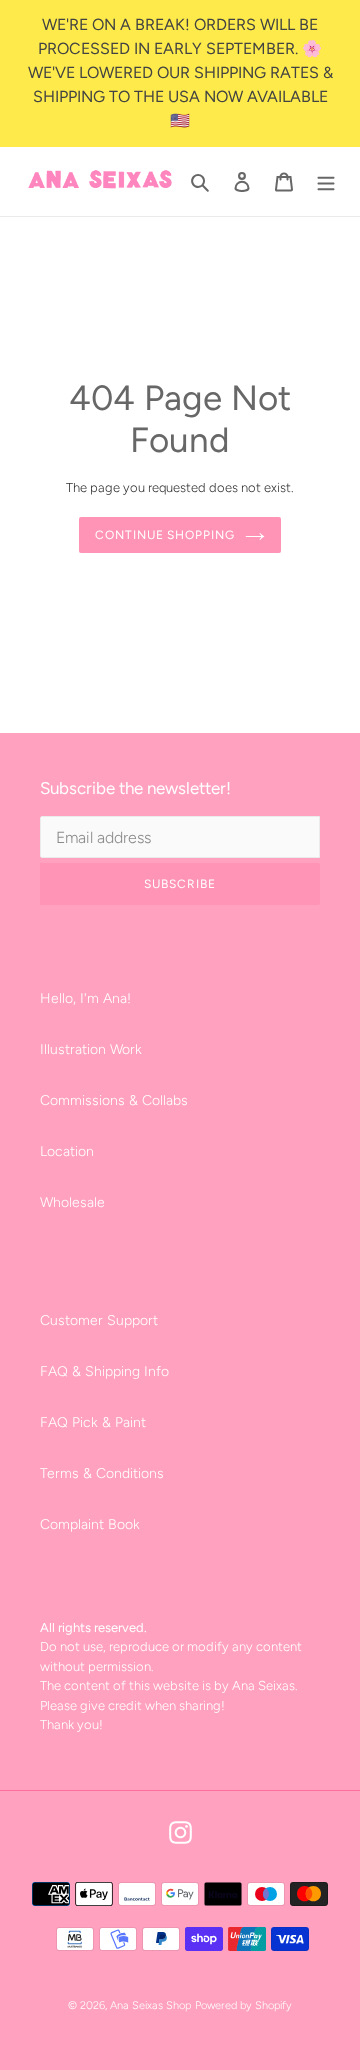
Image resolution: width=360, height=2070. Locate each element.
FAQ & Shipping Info (104, 1371)
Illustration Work (91, 1049)
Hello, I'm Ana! (85, 998)
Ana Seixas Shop (150, 2005)
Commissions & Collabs (114, 1100)
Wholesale (72, 1202)
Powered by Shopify (243, 2005)
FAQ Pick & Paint (93, 1422)
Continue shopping (165, 535)
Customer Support (99, 1320)
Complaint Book (90, 1524)
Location (67, 1151)
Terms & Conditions (102, 1473)
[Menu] (326, 182)
